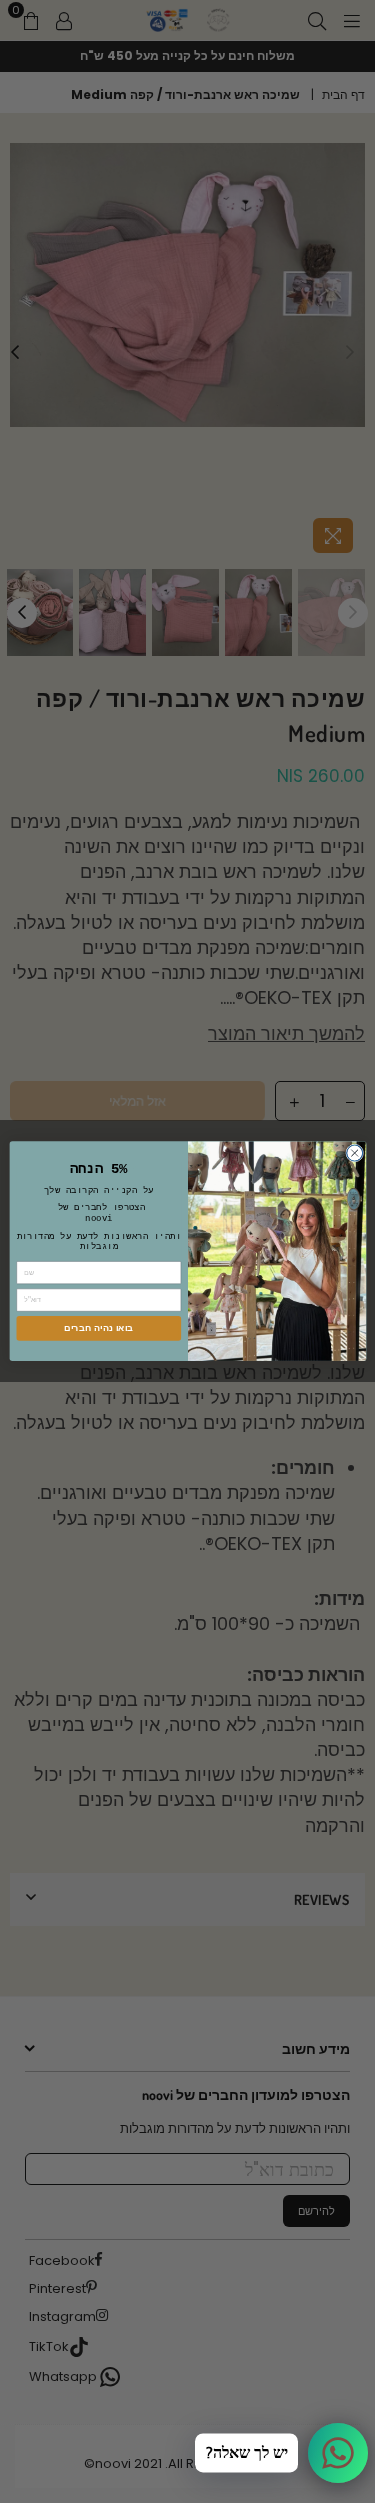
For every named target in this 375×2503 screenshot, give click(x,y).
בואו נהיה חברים (98, 1328)
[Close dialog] (354, 1153)
